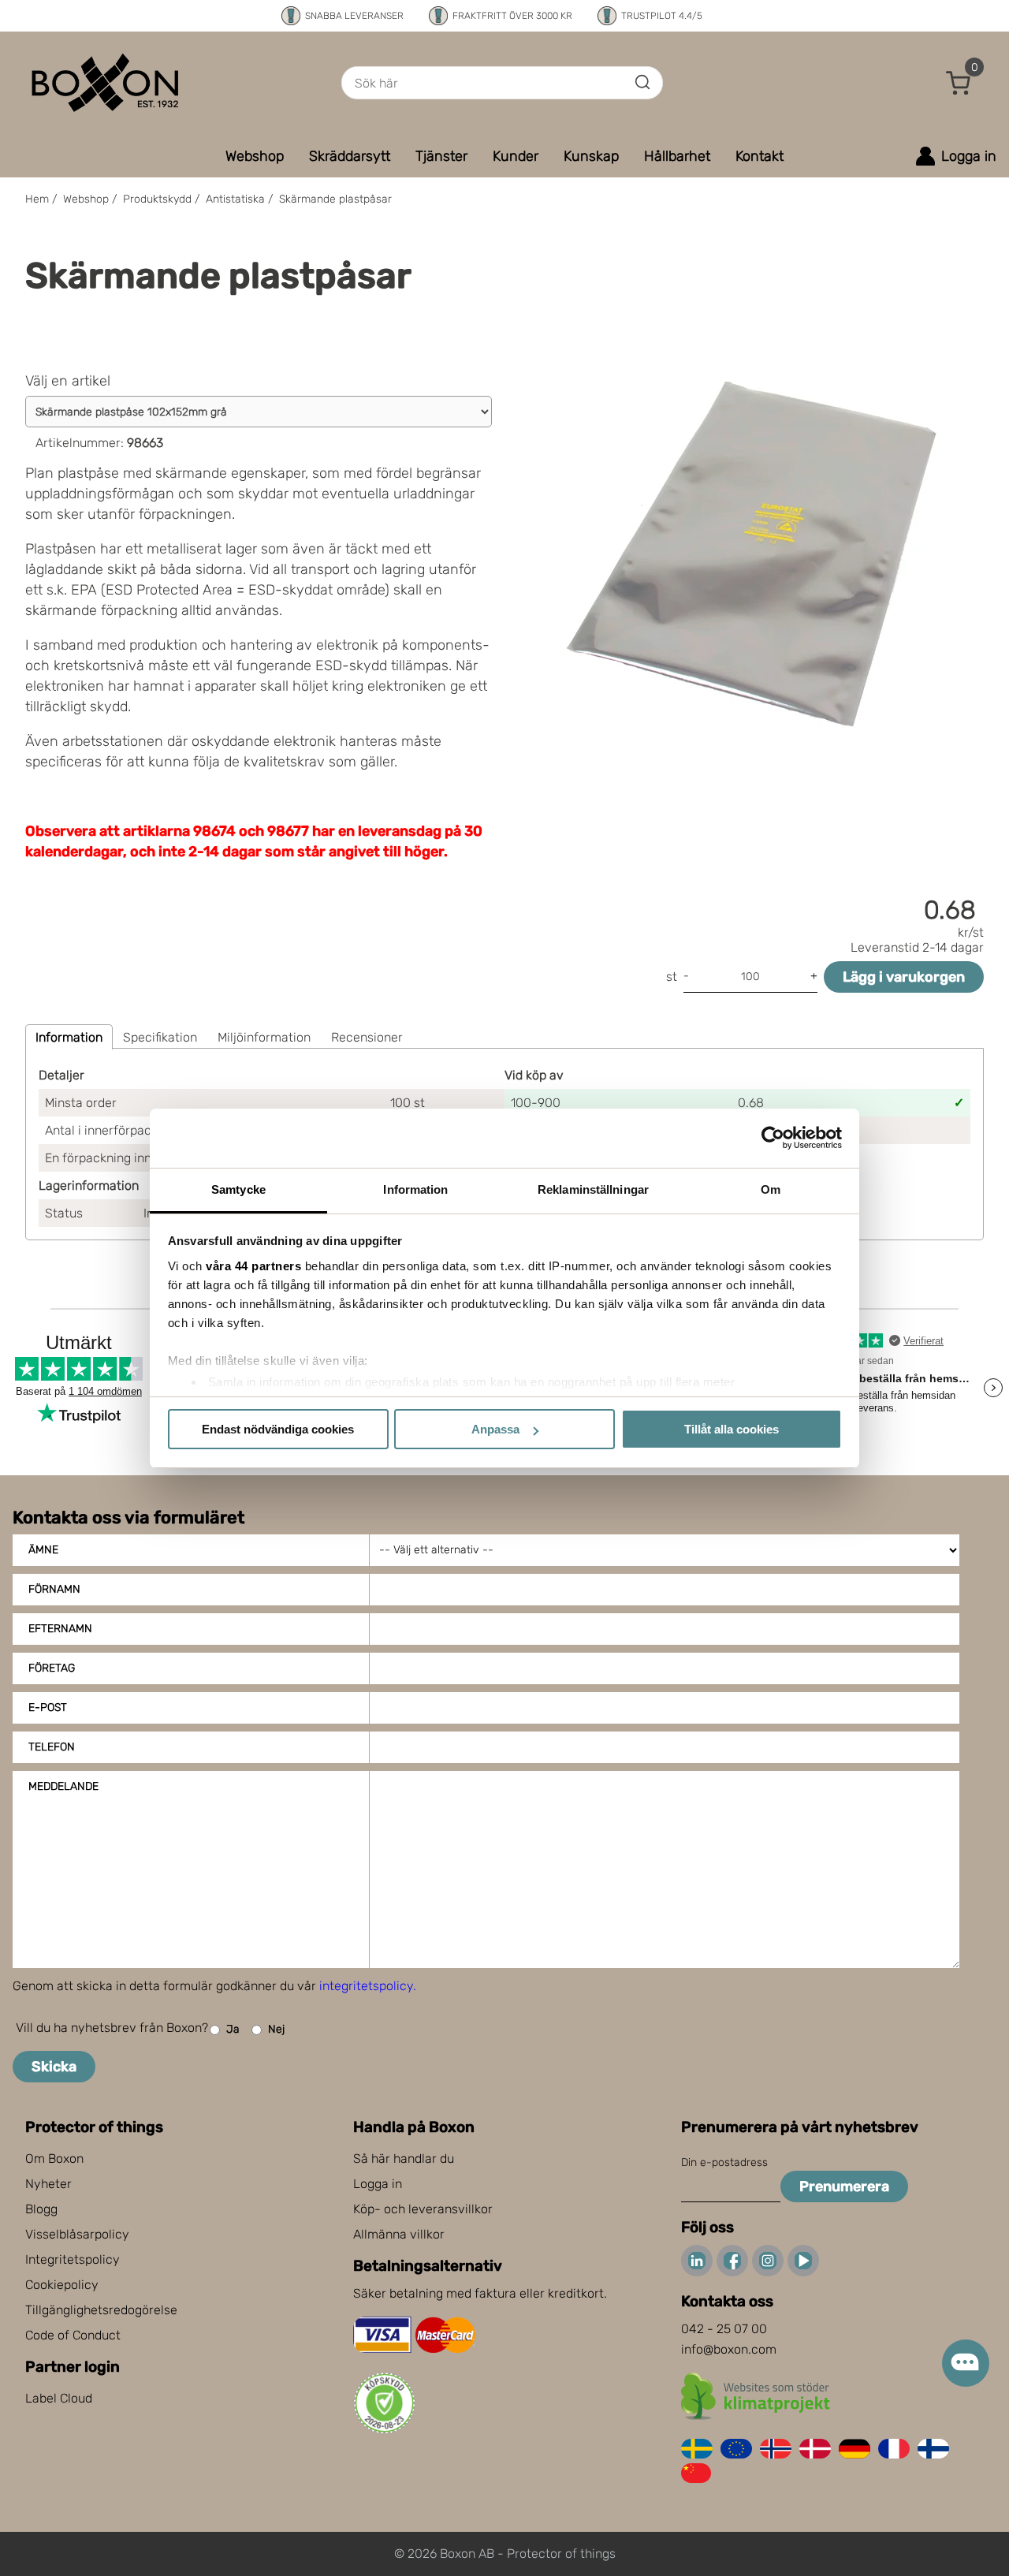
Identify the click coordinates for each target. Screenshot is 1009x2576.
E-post (48, 1707)
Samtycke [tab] (238, 1189)
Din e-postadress (724, 2162)
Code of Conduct (73, 2335)
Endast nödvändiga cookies (278, 1429)
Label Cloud (59, 2398)
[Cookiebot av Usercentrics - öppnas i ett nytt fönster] (773, 1138)
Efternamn (60, 1629)
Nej (276, 2029)
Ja (233, 2029)
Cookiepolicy (62, 2285)
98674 (214, 831)
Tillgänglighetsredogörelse (101, 2310)
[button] (959, 83)
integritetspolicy (366, 1986)
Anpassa (495, 1429)
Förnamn (54, 1589)
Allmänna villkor (399, 2234)
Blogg (41, 2209)
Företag (52, 1668)
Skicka (54, 2067)
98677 (288, 831)
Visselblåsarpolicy (77, 2234)
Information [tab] (415, 1189)
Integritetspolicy (73, 2259)
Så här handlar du (404, 2158)
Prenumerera (844, 2186)
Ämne (43, 1550)
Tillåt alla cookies (732, 1429)
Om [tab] (771, 1189)
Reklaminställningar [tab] (593, 1189)
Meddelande (63, 1786)
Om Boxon (54, 2158)
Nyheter (48, 2184)
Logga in (378, 2184)
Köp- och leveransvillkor (423, 2209)
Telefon (52, 1747)
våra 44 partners (253, 1266)
